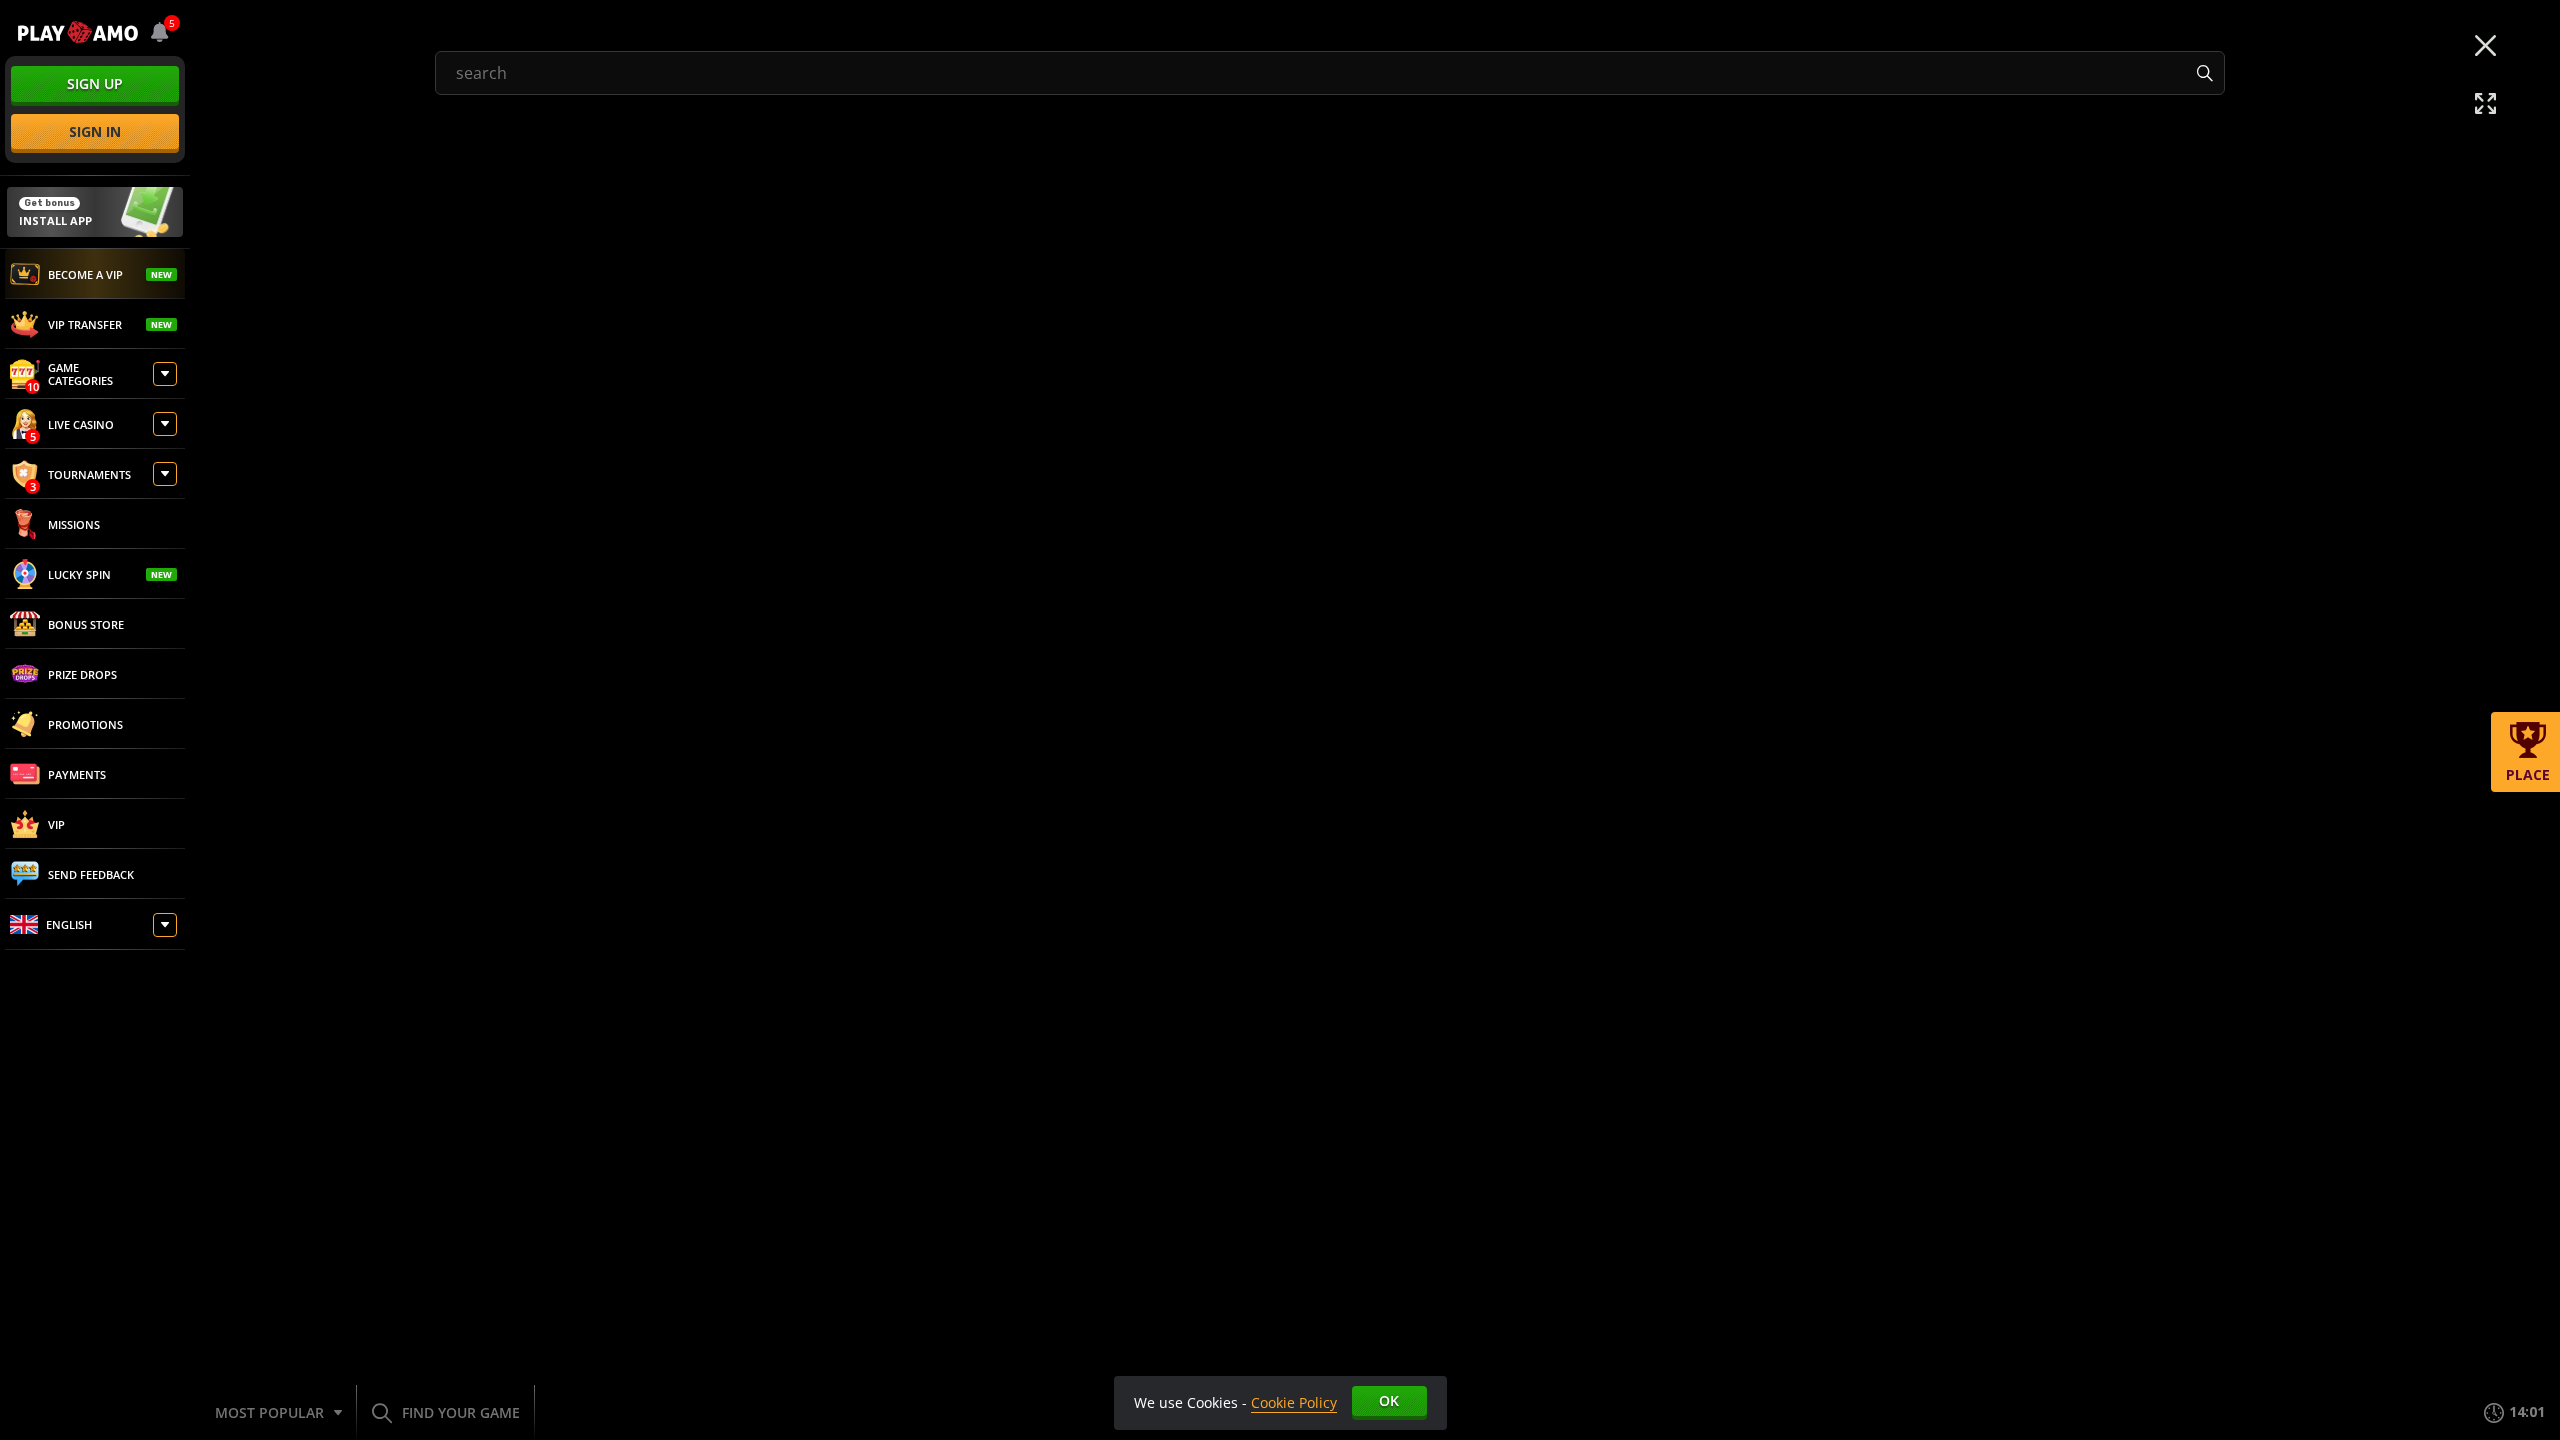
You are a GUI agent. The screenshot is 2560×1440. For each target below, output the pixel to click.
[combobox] (160, 32)
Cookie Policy (1294, 1402)
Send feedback (91, 874)
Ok (1389, 1400)
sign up (95, 83)
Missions (74, 524)
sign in (95, 131)
